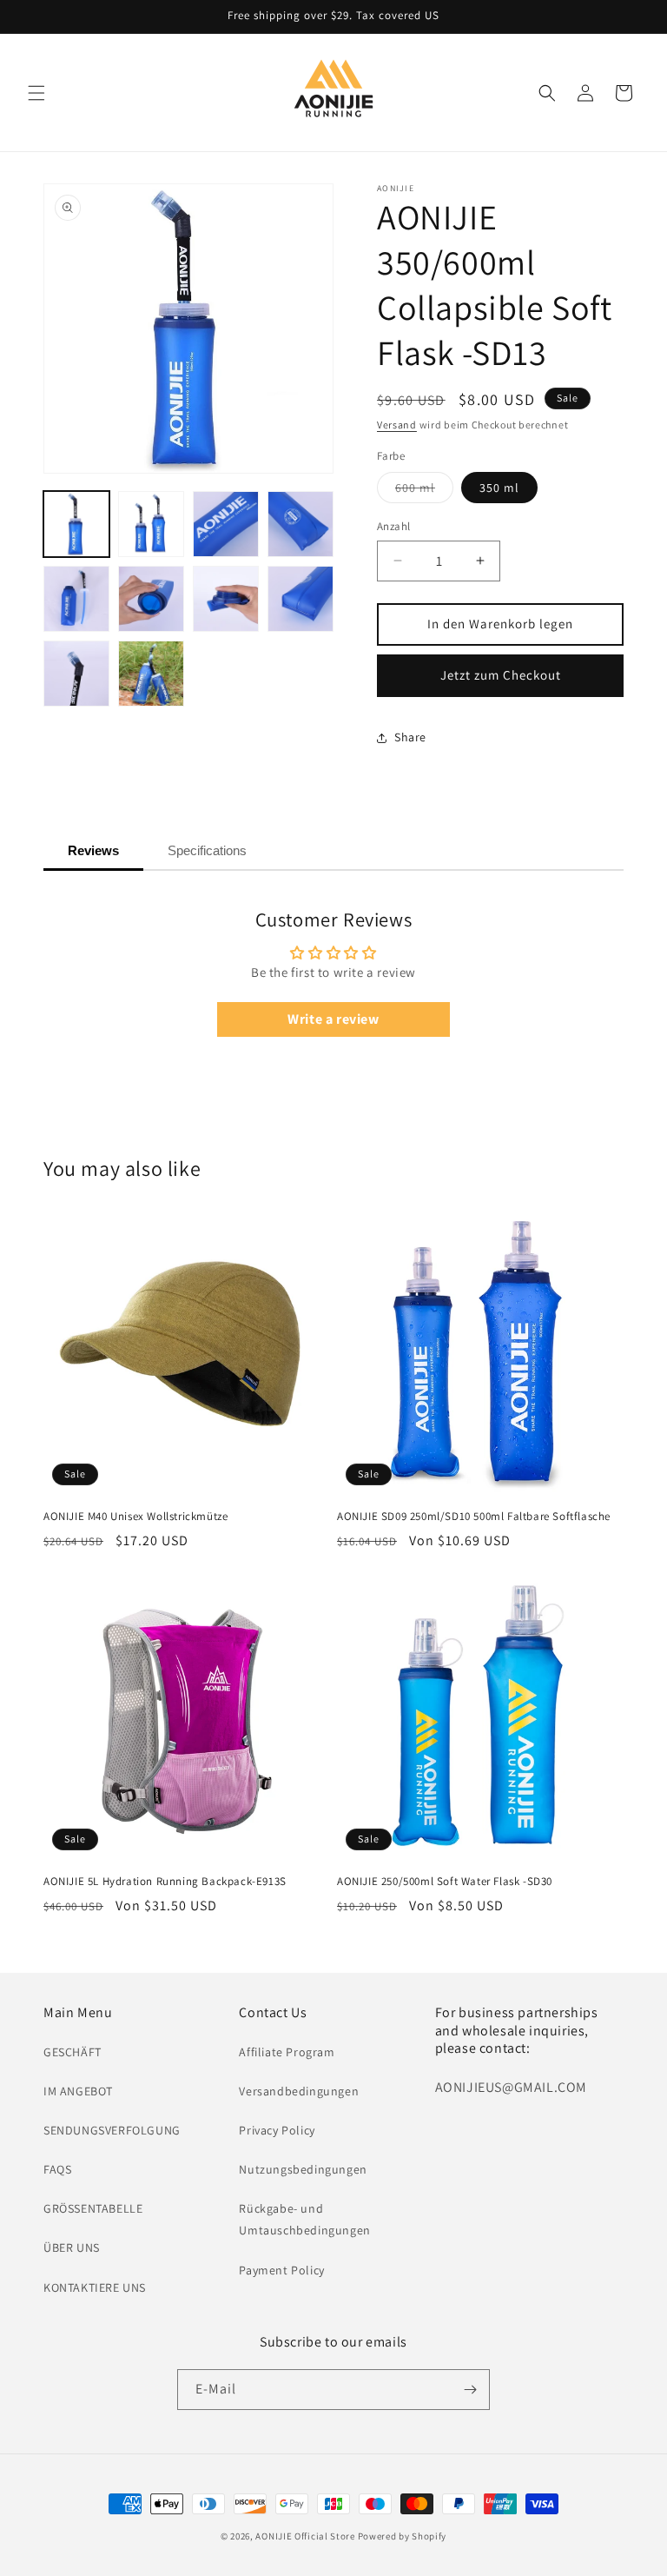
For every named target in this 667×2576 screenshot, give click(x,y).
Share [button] (410, 737)
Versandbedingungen (299, 2091)
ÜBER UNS (72, 2247)
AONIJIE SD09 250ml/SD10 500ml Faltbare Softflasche (474, 1517)
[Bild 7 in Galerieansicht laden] (226, 599)
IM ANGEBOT (78, 2091)
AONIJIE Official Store (305, 2536)
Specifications (207, 850)
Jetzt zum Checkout (501, 675)
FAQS (57, 2169)
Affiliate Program (287, 2052)
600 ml (424, 491)
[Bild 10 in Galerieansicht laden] (151, 674)
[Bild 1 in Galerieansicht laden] (76, 524)
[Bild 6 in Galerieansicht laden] (151, 599)
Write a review (333, 1019)
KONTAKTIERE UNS (95, 2287)
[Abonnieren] (470, 2390)
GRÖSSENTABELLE (93, 2208)
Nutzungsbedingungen (303, 2169)
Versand (397, 425)
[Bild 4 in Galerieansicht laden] (300, 524)
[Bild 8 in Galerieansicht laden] (300, 599)
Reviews (93, 850)
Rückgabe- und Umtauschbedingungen (304, 2219)
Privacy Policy (277, 2130)
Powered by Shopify (403, 2536)
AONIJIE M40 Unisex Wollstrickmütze (135, 1517)
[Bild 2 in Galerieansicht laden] (151, 524)
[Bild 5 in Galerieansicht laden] (76, 599)
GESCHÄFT (73, 2052)
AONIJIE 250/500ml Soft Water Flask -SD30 (445, 1882)
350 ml (499, 488)
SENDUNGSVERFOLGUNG (112, 2130)
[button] (36, 93)
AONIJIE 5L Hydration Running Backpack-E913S (165, 1882)
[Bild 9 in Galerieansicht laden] (76, 674)
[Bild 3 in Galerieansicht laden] (226, 524)
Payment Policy (281, 2270)
